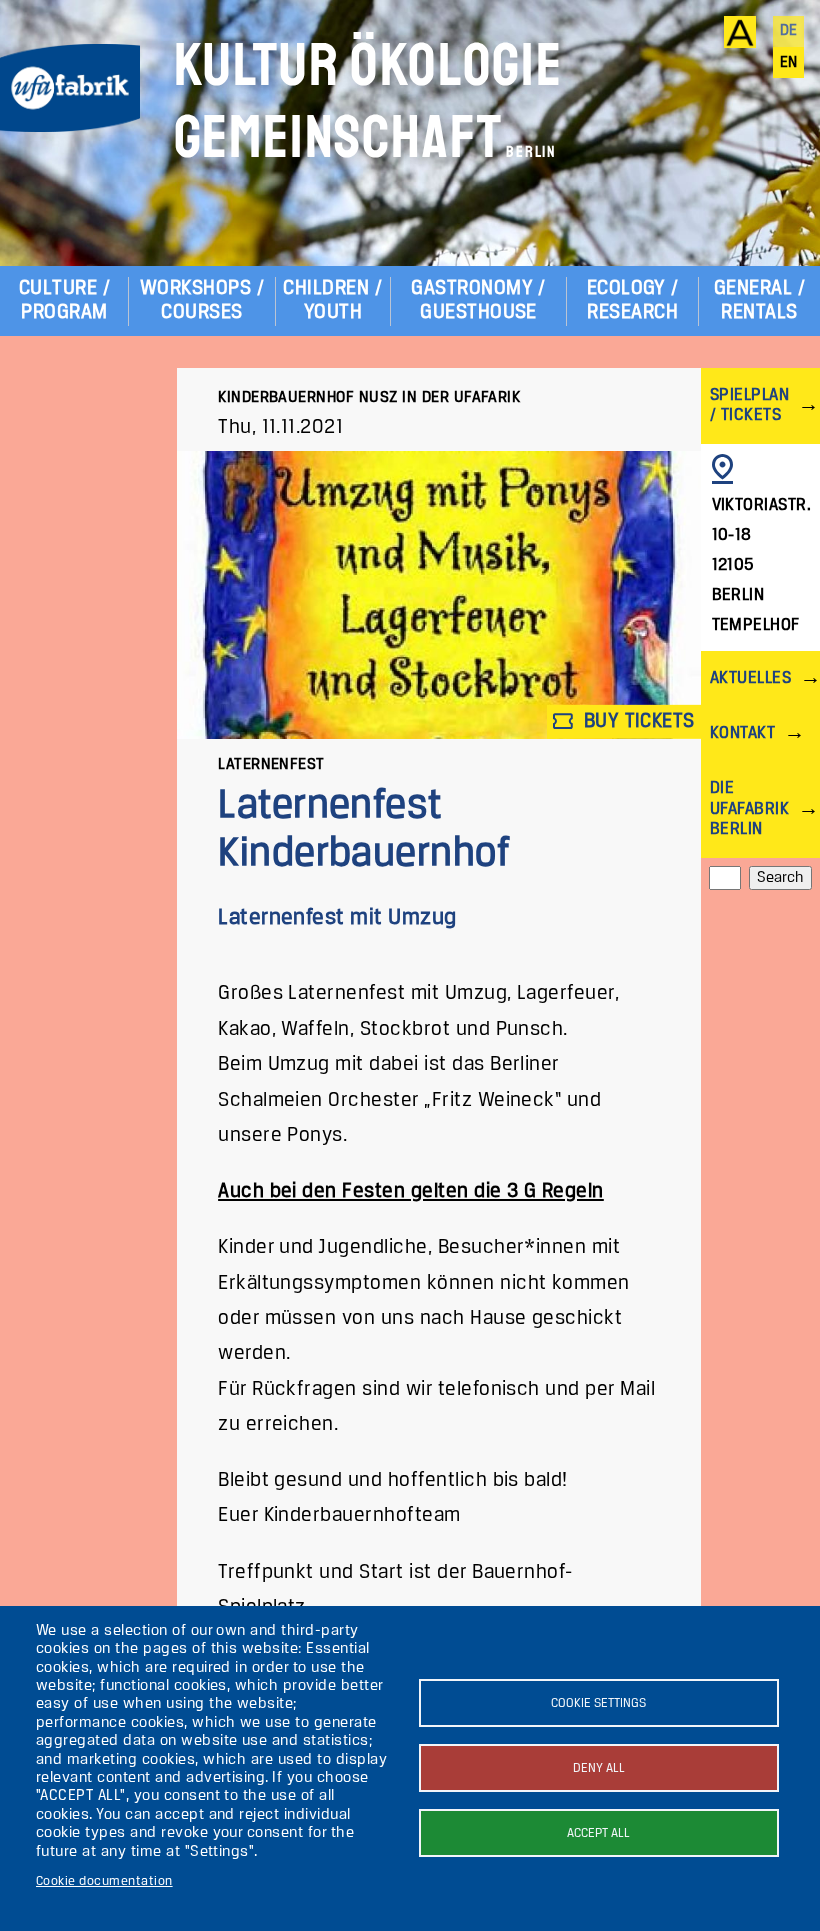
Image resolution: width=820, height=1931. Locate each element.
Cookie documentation (104, 1881)
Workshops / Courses (202, 300)
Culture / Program (64, 300)
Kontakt (742, 733)
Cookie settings (598, 1703)
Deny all (599, 1768)
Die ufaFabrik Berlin (749, 808)
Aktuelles (750, 678)
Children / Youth (332, 300)
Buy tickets (636, 721)
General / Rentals (759, 300)
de (789, 31)
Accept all (598, 1833)
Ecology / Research (633, 300)
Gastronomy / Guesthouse (478, 300)
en (789, 63)
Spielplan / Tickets (749, 405)
